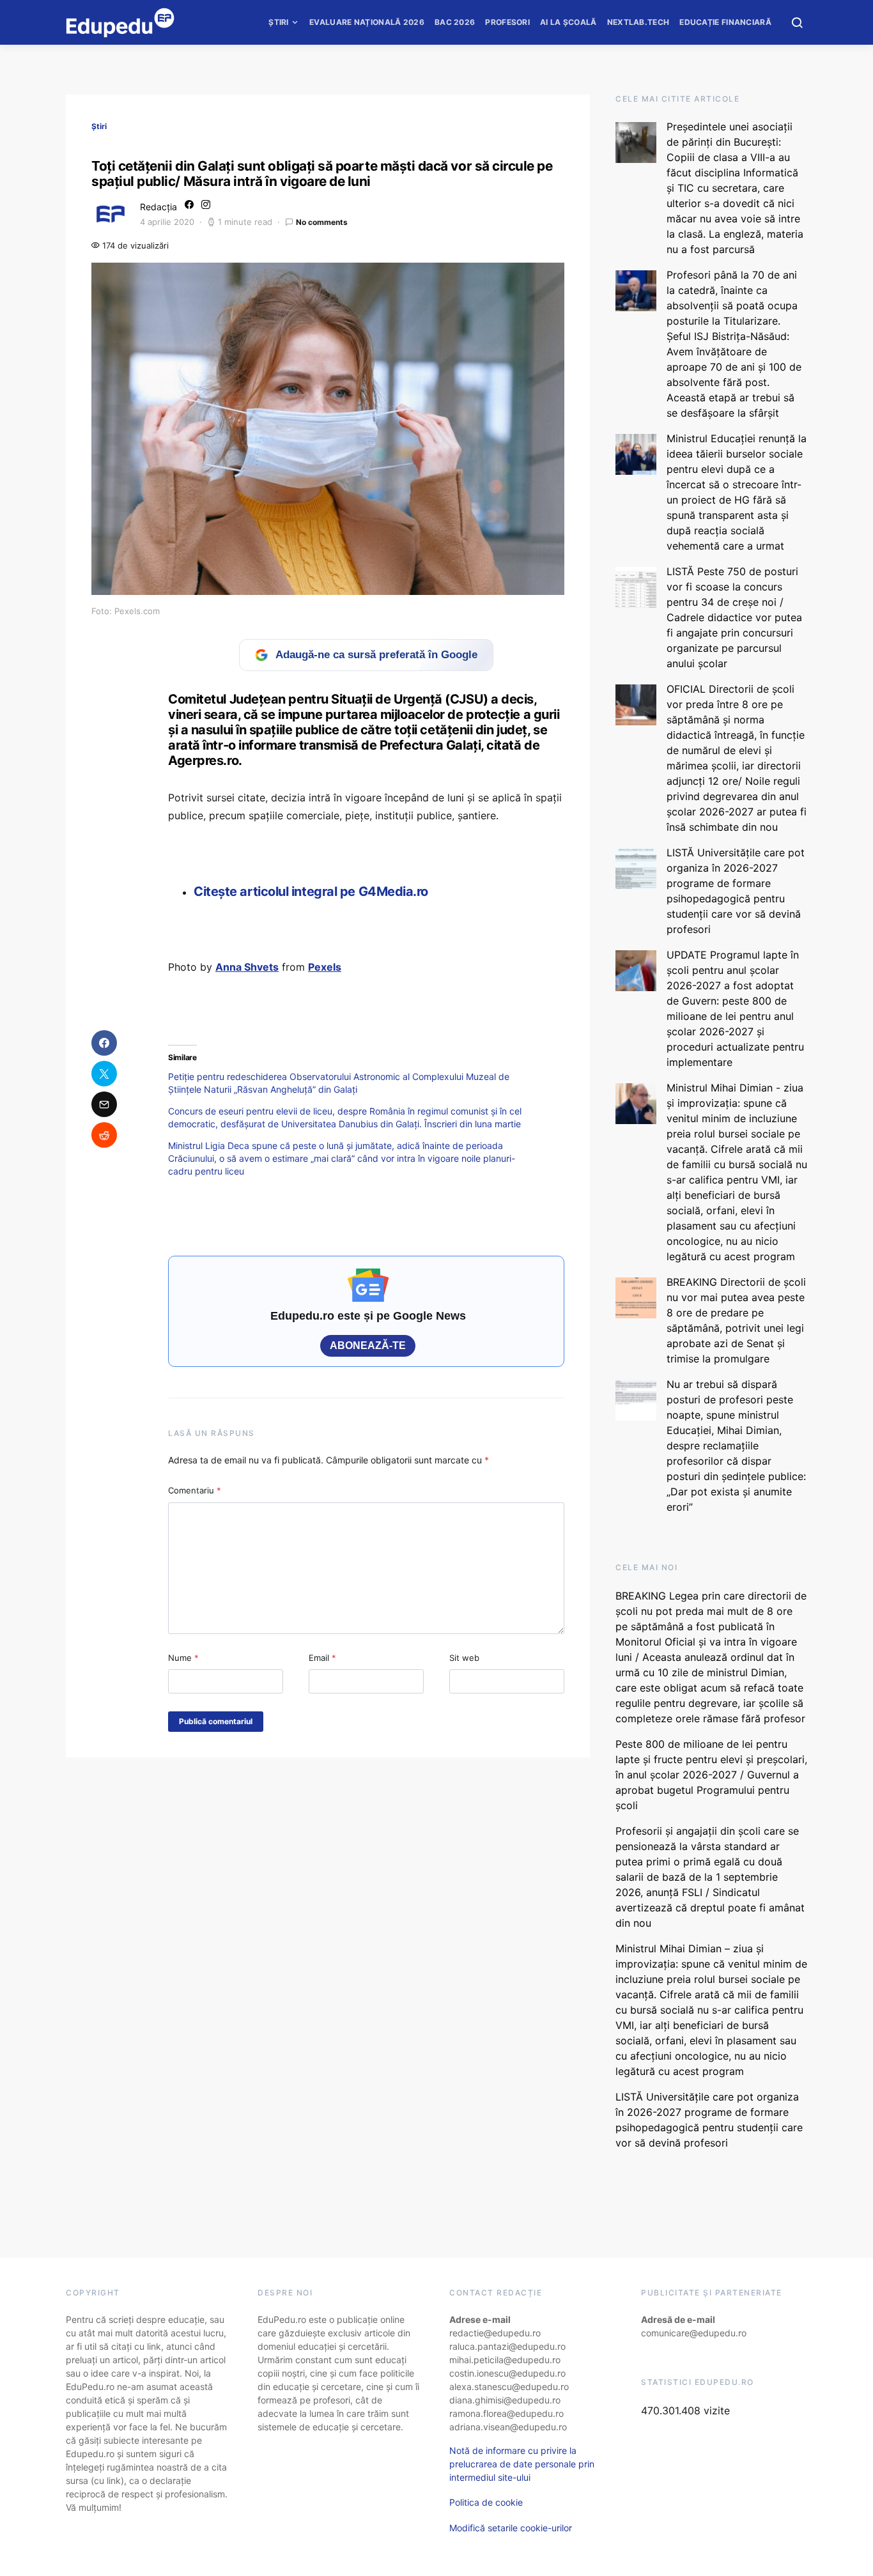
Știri (279, 22)
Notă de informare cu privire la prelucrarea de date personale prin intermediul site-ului (522, 2464)
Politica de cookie (486, 2502)
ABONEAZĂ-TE (368, 1346)
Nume (183, 1658)
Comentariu (195, 1490)
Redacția (158, 207)
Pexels (325, 967)
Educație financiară (725, 22)
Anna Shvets (247, 967)
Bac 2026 (455, 22)
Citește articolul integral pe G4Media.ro (311, 891)
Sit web (464, 1658)
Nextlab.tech (638, 22)
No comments (322, 222)
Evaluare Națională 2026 (367, 22)
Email (322, 1658)
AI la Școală (568, 22)
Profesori (507, 22)
